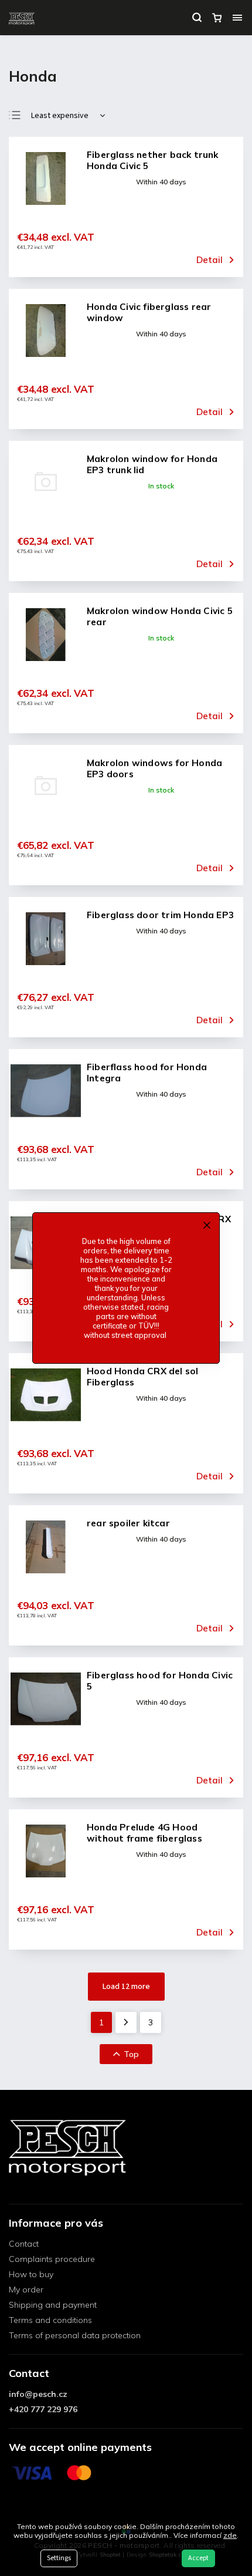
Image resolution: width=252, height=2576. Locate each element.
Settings (59, 2558)
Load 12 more (126, 1987)
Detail (210, 260)
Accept (198, 2558)
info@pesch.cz (38, 2394)
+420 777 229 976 (43, 2409)
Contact (24, 2244)
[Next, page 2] (126, 2022)
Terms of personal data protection (75, 2335)
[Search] (197, 18)
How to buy (31, 2274)
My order (26, 2290)
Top (131, 2054)
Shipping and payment (53, 2305)
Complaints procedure (52, 2259)
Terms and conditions (50, 2320)
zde (230, 2535)
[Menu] (237, 18)
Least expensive (60, 116)
